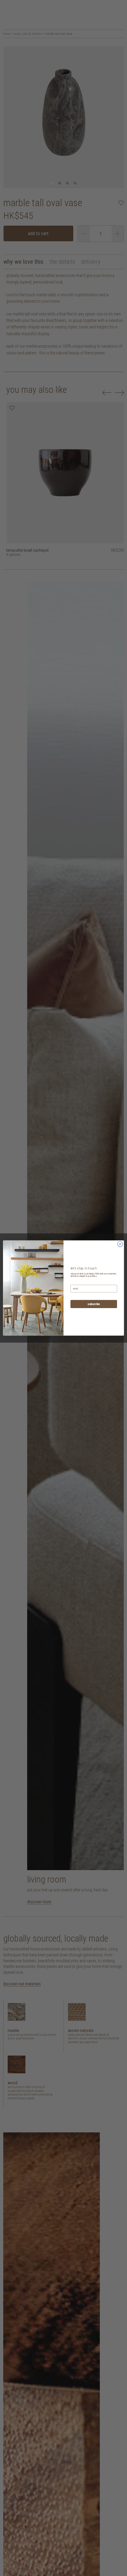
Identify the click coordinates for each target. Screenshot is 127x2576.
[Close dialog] (120, 1244)
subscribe (94, 1304)
